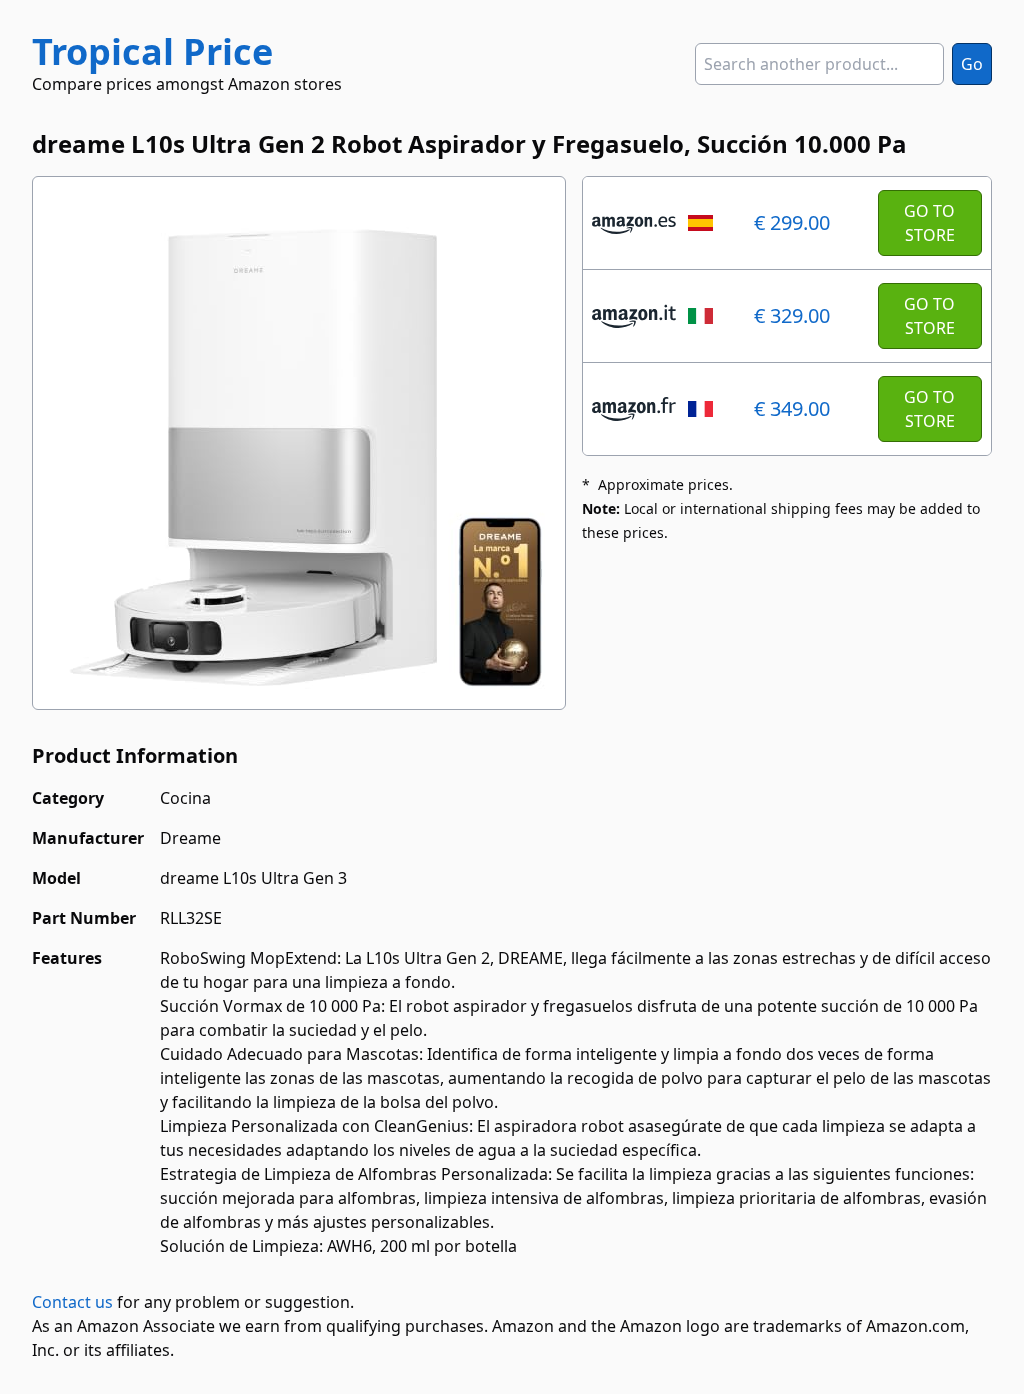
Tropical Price (152, 51)
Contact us (72, 1302)
